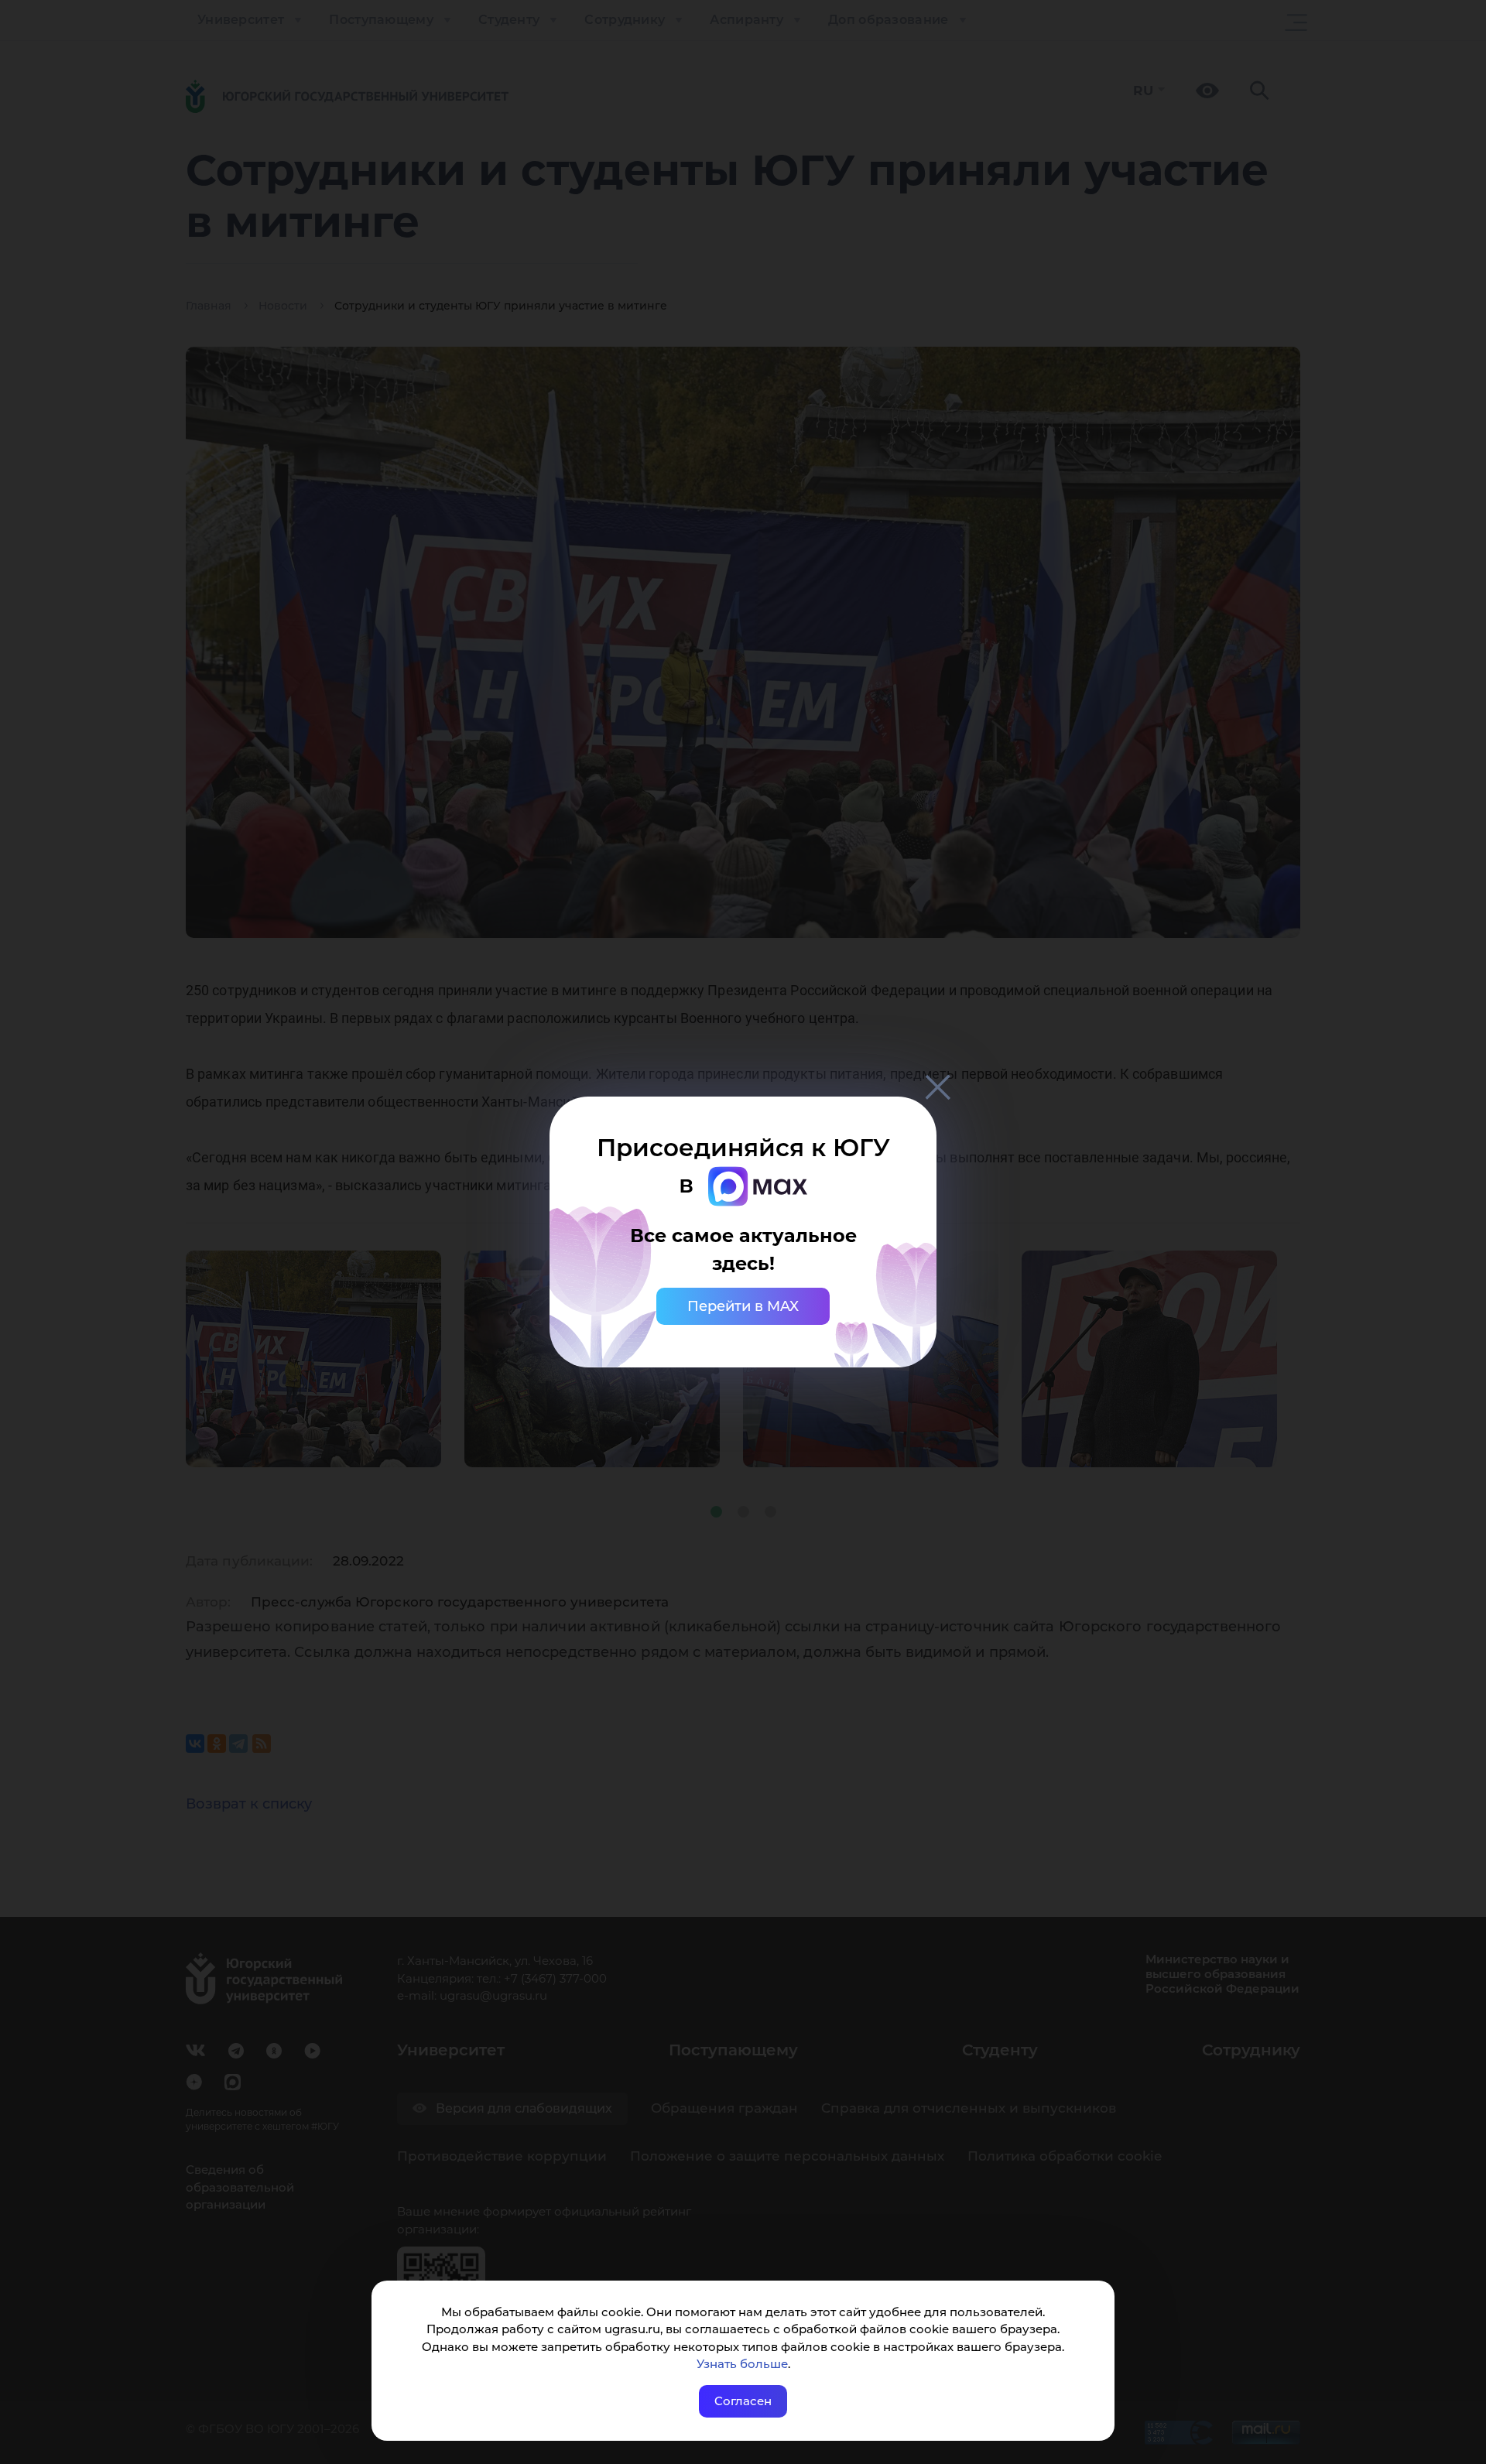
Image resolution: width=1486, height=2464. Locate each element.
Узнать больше (742, 2364)
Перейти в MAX (743, 1306)
